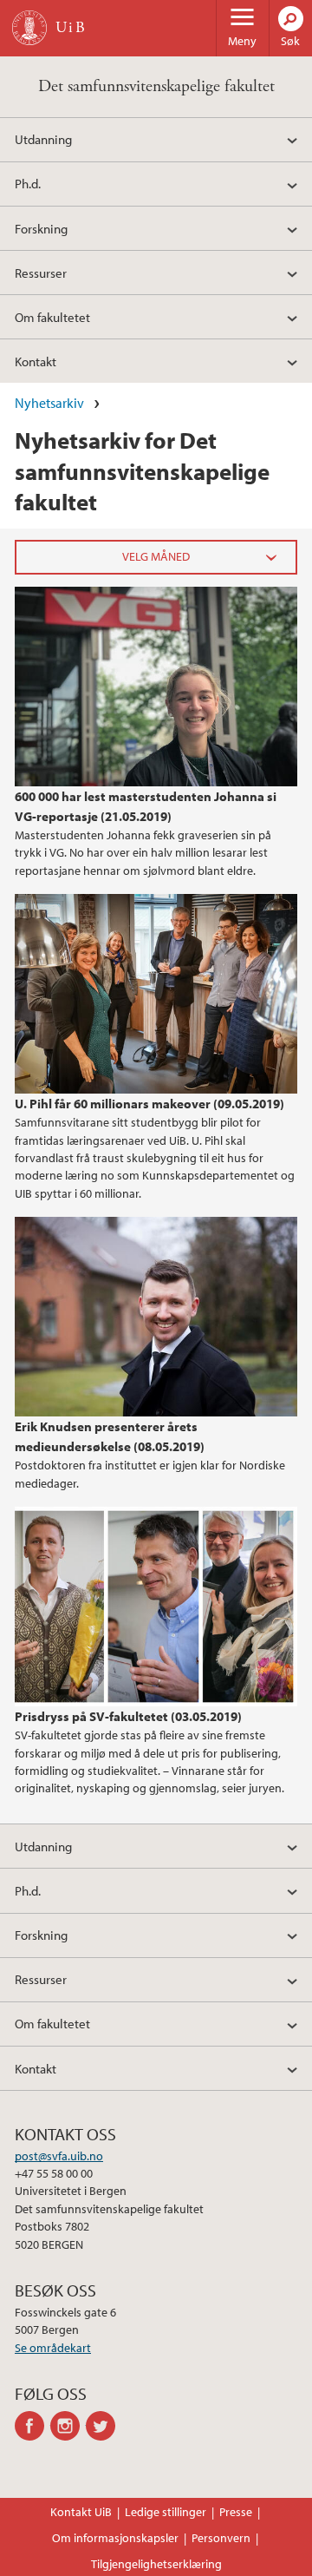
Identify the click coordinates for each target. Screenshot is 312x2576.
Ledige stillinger (166, 2512)
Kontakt (36, 361)
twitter (104, 2426)
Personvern (221, 2538)
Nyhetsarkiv (49, 403)
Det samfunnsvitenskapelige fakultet (156, 86)
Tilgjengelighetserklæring (156, 2564)
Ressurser (41, 273)
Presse (236, 2512)
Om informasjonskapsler (115, 2538)
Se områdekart (53, 2348)
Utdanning (43, 139)
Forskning (41, 228)
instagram (68, 2426)
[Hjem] (29, 28)
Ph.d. (28, 183)
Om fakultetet (52, 317)
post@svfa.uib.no (59, 2156)
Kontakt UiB (81, 2512)
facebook (32, 2426)
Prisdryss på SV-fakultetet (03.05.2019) (128, 1716)
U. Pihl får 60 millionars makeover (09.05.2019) (149, 1103)
